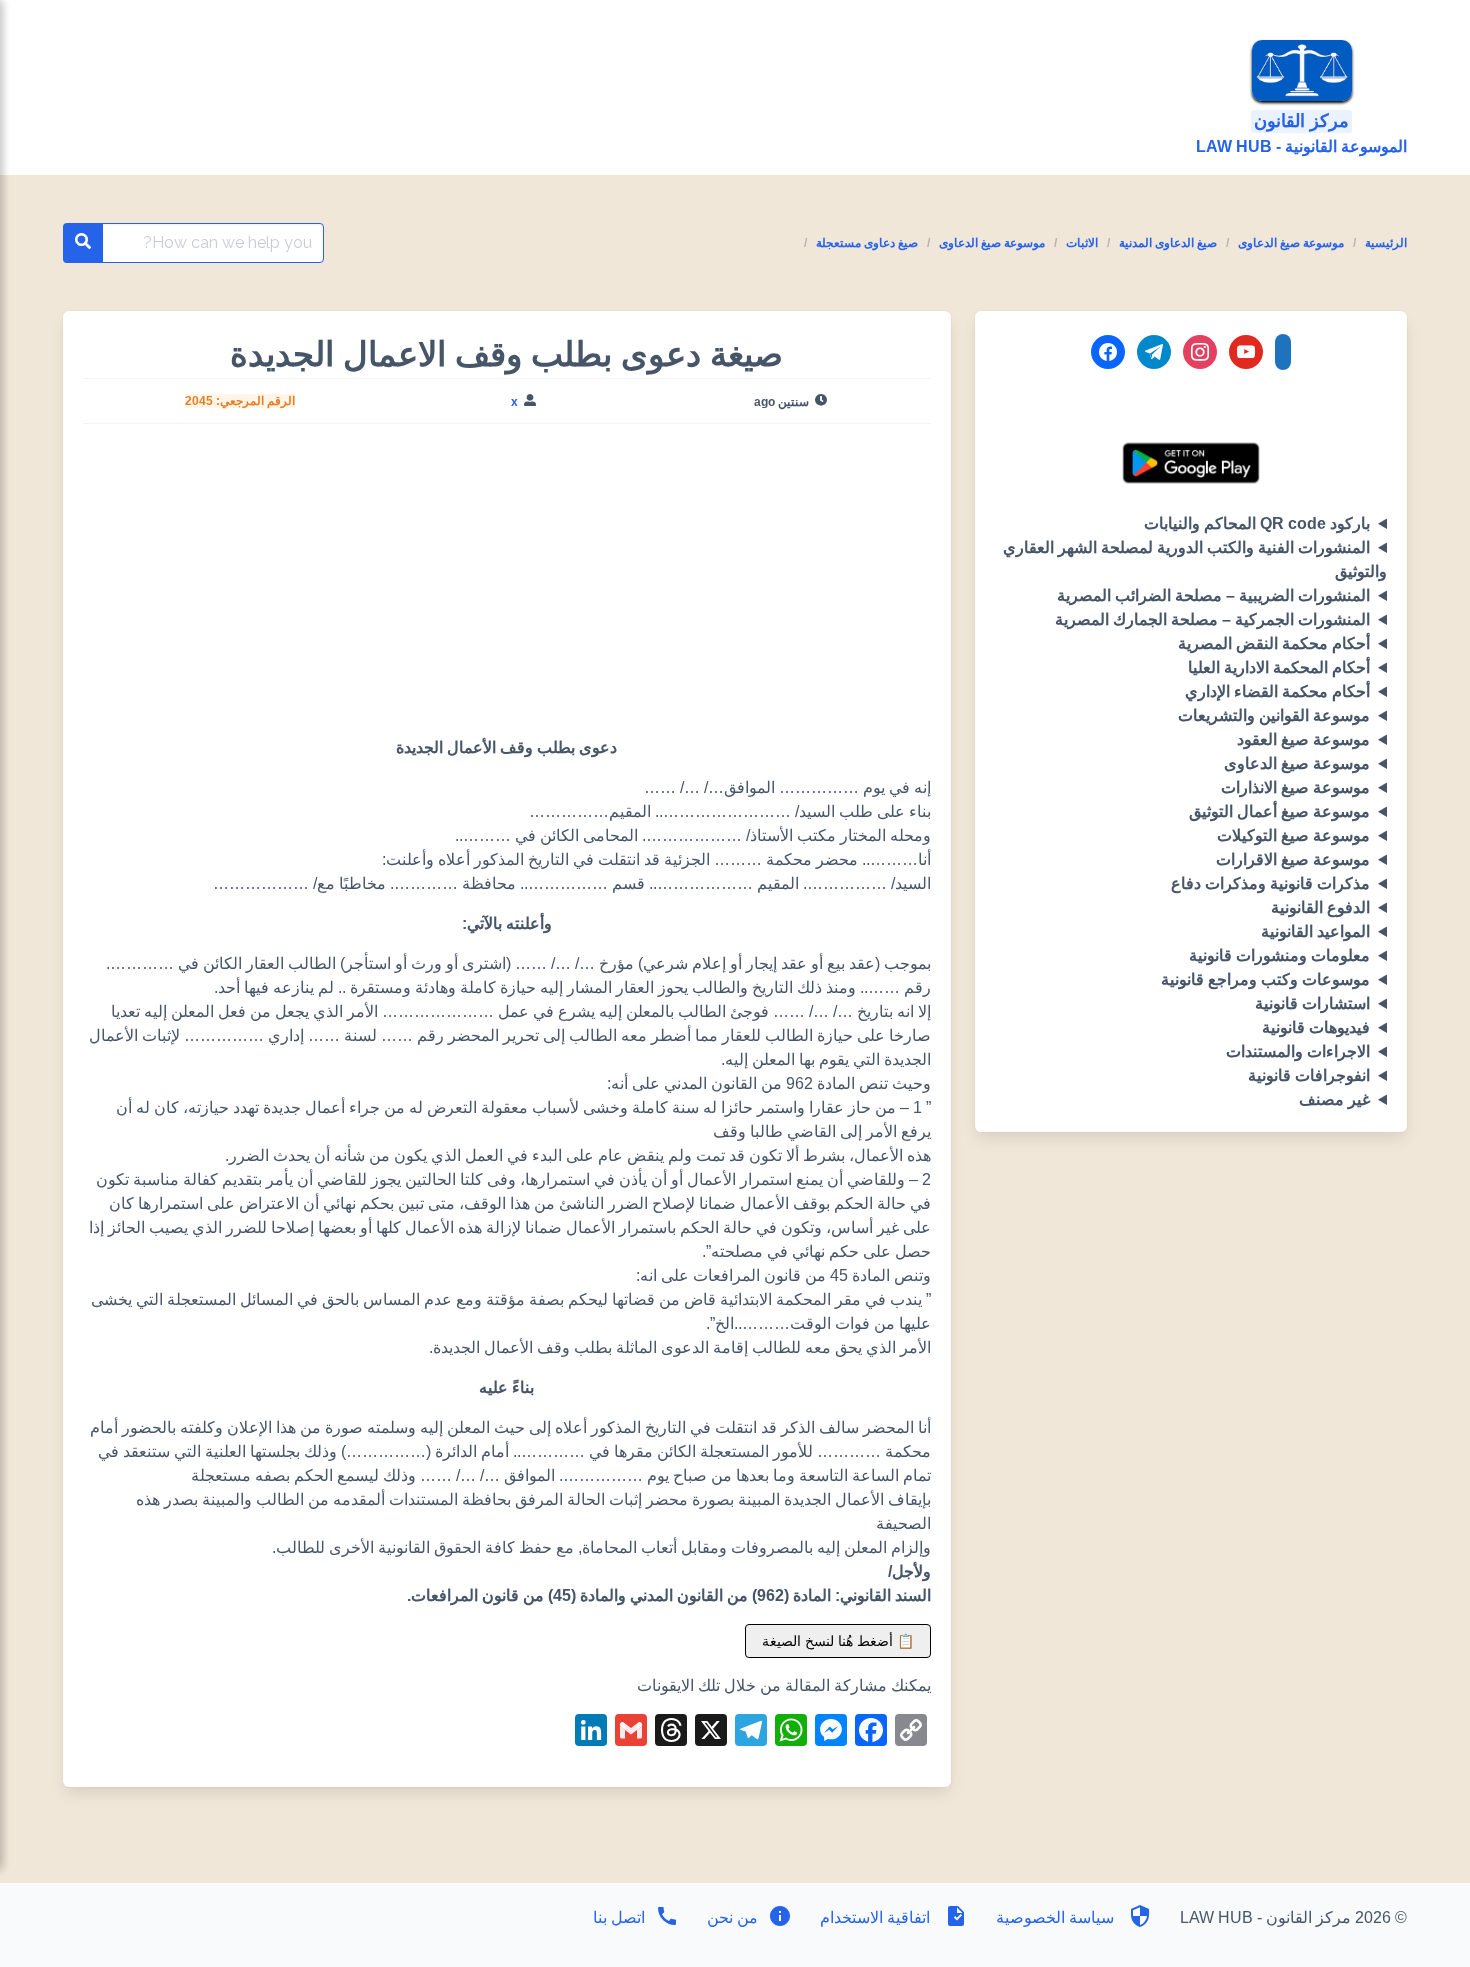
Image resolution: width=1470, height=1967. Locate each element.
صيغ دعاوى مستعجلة (867, 243)
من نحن (730, 1917)
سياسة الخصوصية (1055, 1917)
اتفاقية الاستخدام (875, 1917)
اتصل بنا (619, 1917)
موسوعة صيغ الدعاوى (1291, 243)
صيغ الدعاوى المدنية (1168, 243)
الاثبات (1082, 243)
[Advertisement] (506, 588)
